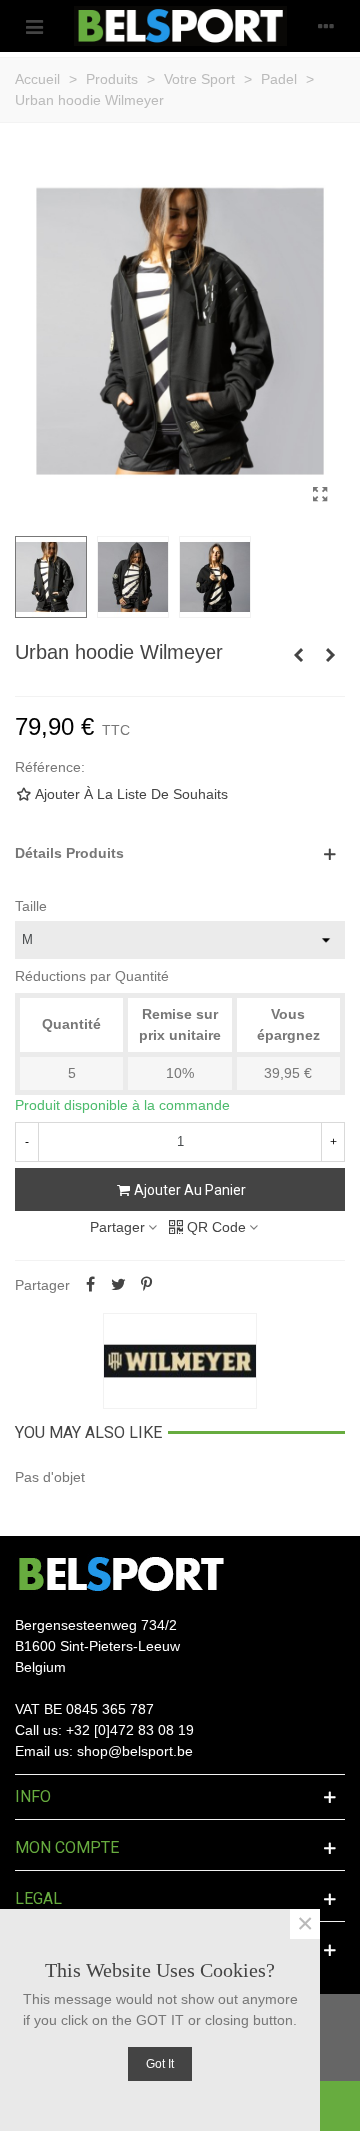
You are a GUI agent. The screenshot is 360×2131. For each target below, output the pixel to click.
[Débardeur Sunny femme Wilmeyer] (298, 655)
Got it (160, 2064)
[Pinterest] (146, 1285)
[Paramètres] (326, 26)
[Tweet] (118, 1285)
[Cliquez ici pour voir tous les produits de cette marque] (180, 1361)
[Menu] (34, 26)
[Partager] (90, 1285)
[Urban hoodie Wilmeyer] (320, 495)
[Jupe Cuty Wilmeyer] (330, 655)
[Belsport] (180, 26)
